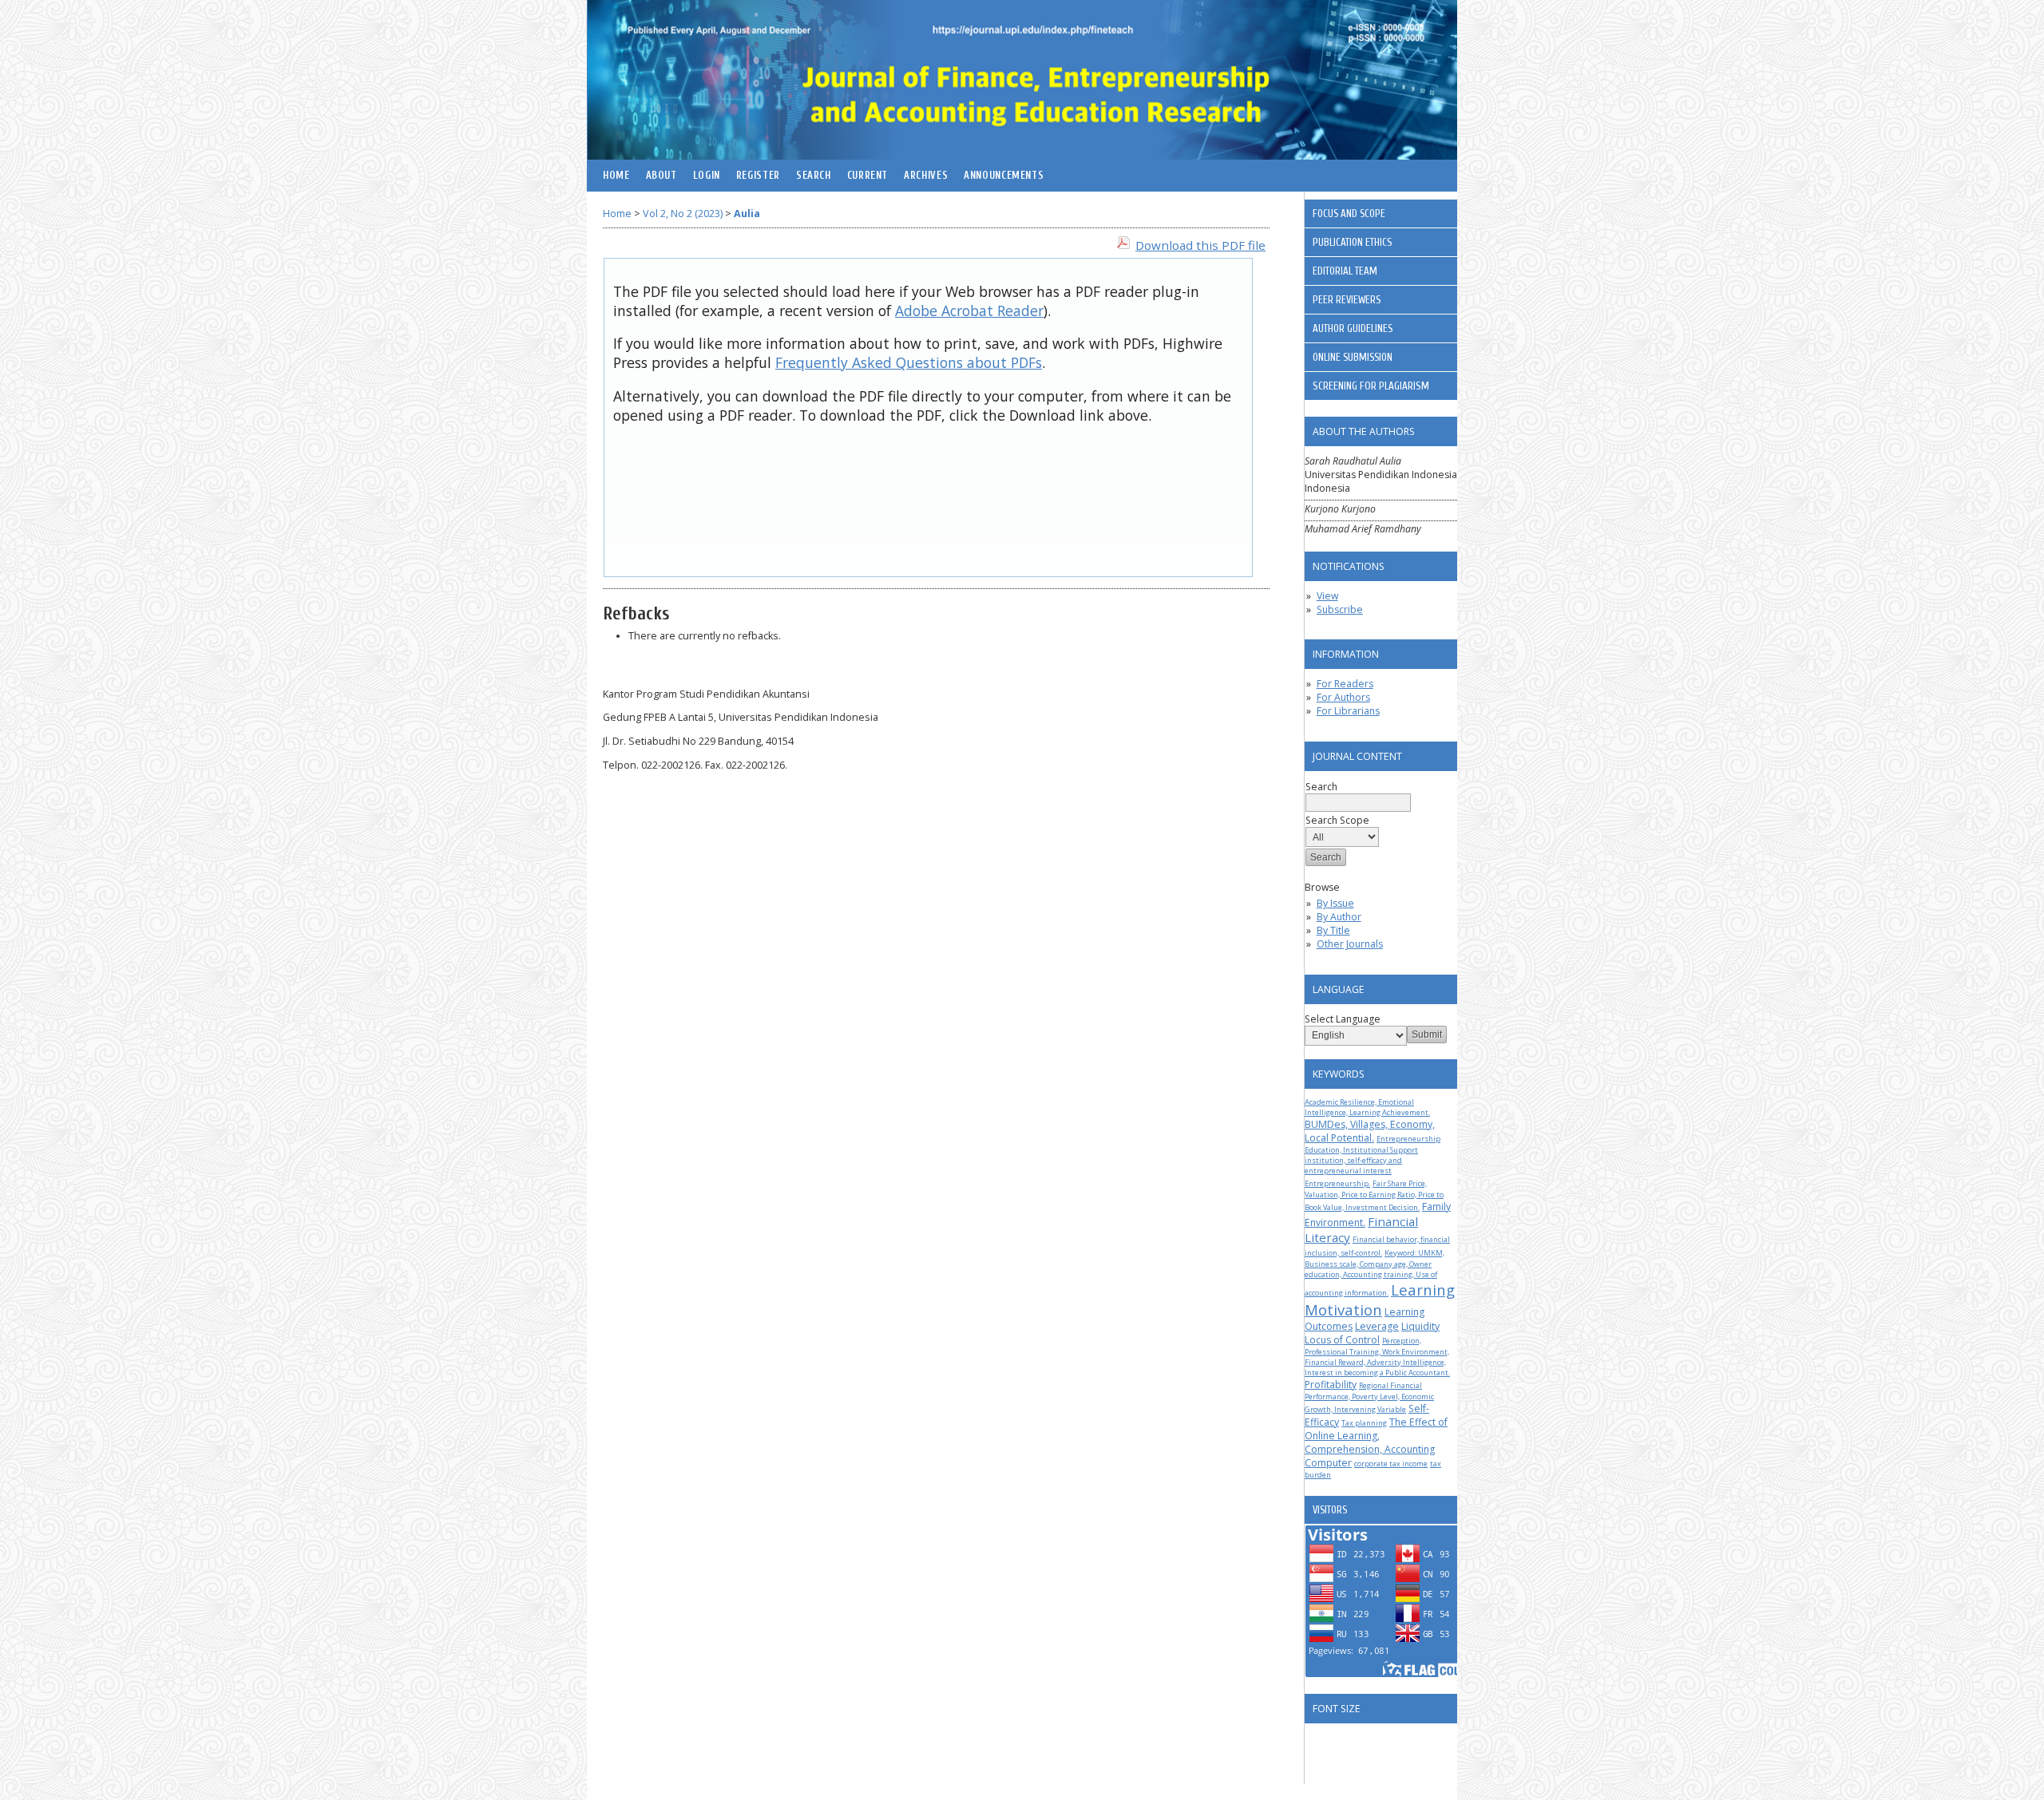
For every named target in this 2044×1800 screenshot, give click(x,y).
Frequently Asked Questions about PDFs (909, 362)
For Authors (1343, 697)
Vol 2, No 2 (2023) (683, 214)
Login (707, 176)
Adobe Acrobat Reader (969, 311)
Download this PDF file (1200, 245)
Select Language (1343, 1019)
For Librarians (1348, 711)
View (1327, 596)
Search (814, 176)
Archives (926, 176)
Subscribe (1340, 609)
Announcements (1004, 176)
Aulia (747, 214)
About (662, 176)
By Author (1339, 917)
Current (868, 176)
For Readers (1345, 684)
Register (758, 176)
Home (616, 176)
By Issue (1335, 903)
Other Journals (1350, 944)
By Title (1333, 930)
